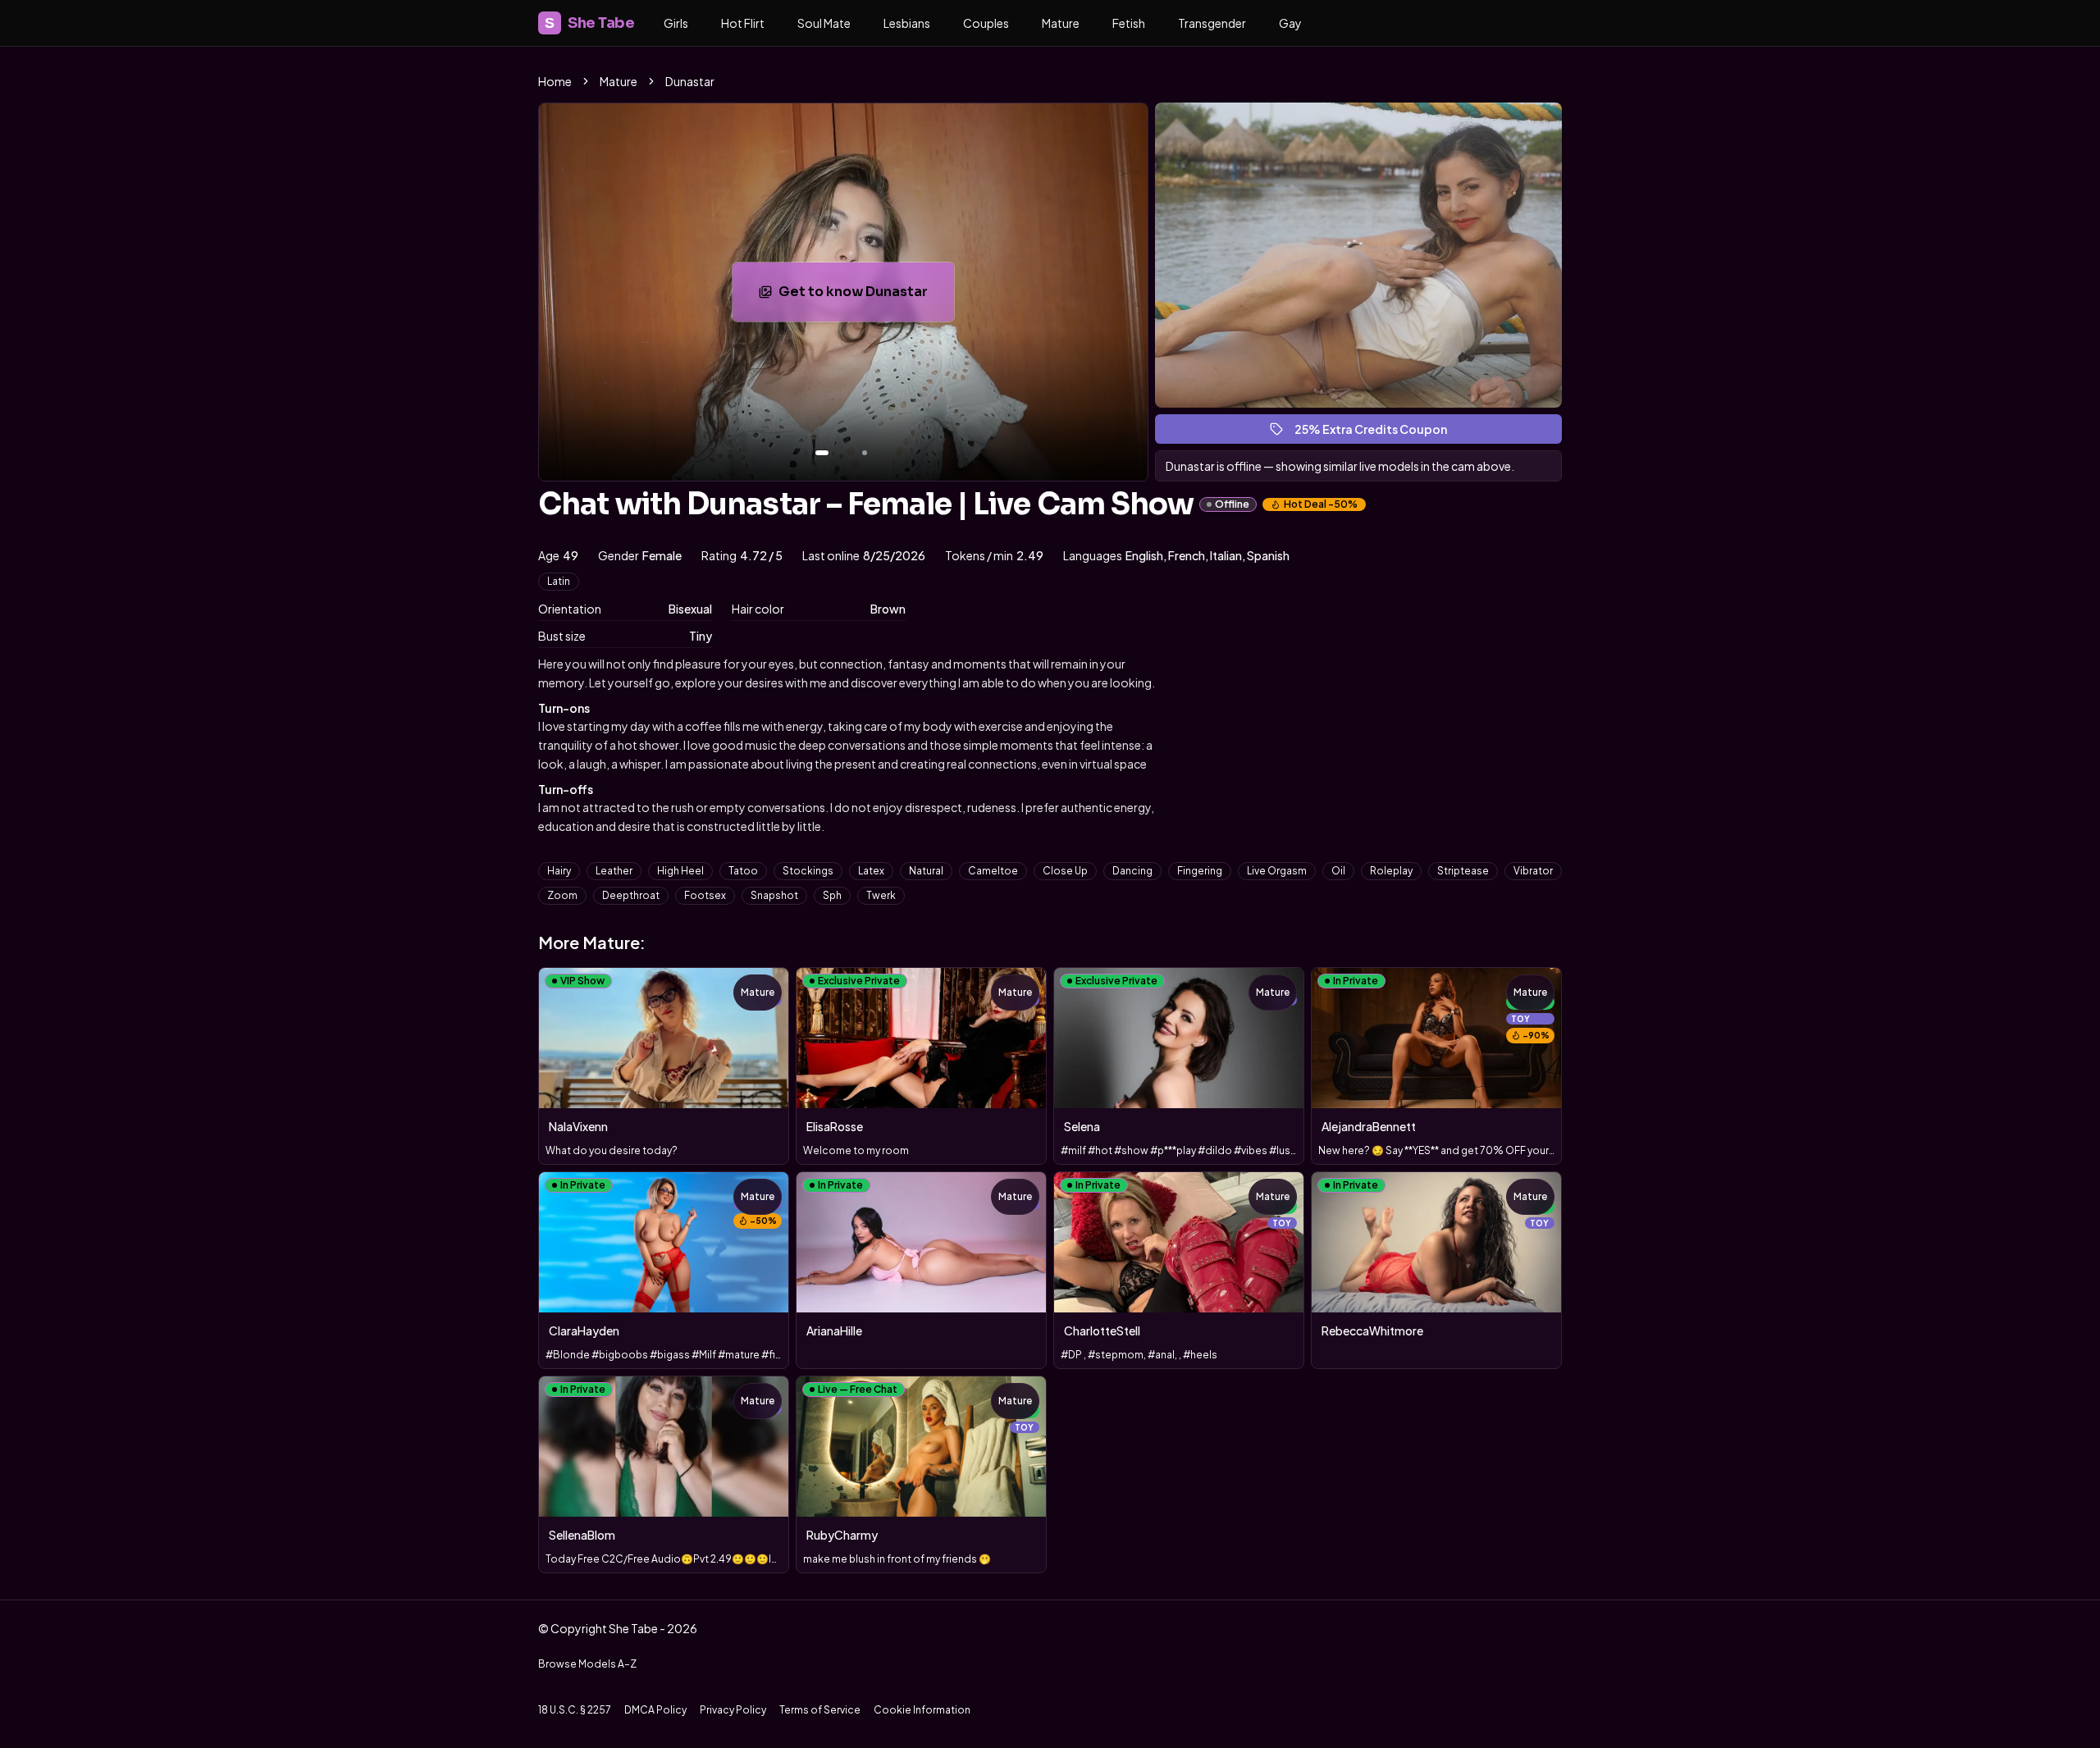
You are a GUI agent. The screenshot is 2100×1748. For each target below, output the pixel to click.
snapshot (774, 895)
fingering (1200, 871)
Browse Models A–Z (587, 1664)
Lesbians (907, 23)
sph (832, 895)
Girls (676, 23)
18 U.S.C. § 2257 (575, 1710)
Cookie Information (922, 1710)
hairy (559, 871)
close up (1065, 871)
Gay (1290, 23)
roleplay (1391, 871)
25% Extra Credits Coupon (1378, 433)
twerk (881, 895)
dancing (1132, 871)
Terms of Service (820, 1710)
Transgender (1212, 23)
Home (555, 81)
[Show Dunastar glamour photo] (865, 453)
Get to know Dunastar (866, 297)
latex (871, 871)
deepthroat (631, 895)
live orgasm (1277, 871)
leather (614, 871)
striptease (1463, 871)
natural (926, 871)
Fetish (1129, 23)
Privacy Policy (733, 1710)
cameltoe (993, 871)
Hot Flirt (743, 23)
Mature (1061, 23)
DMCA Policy (655, 1710)
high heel (680, 871)
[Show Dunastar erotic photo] (822, 453)
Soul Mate (824, 23)
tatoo (743, 871)
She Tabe (589, 23)
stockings (808, 871)
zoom (562, 895)
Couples (986, 23)
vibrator (1533, 871)
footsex (705, 895)
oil (1338, 871)
